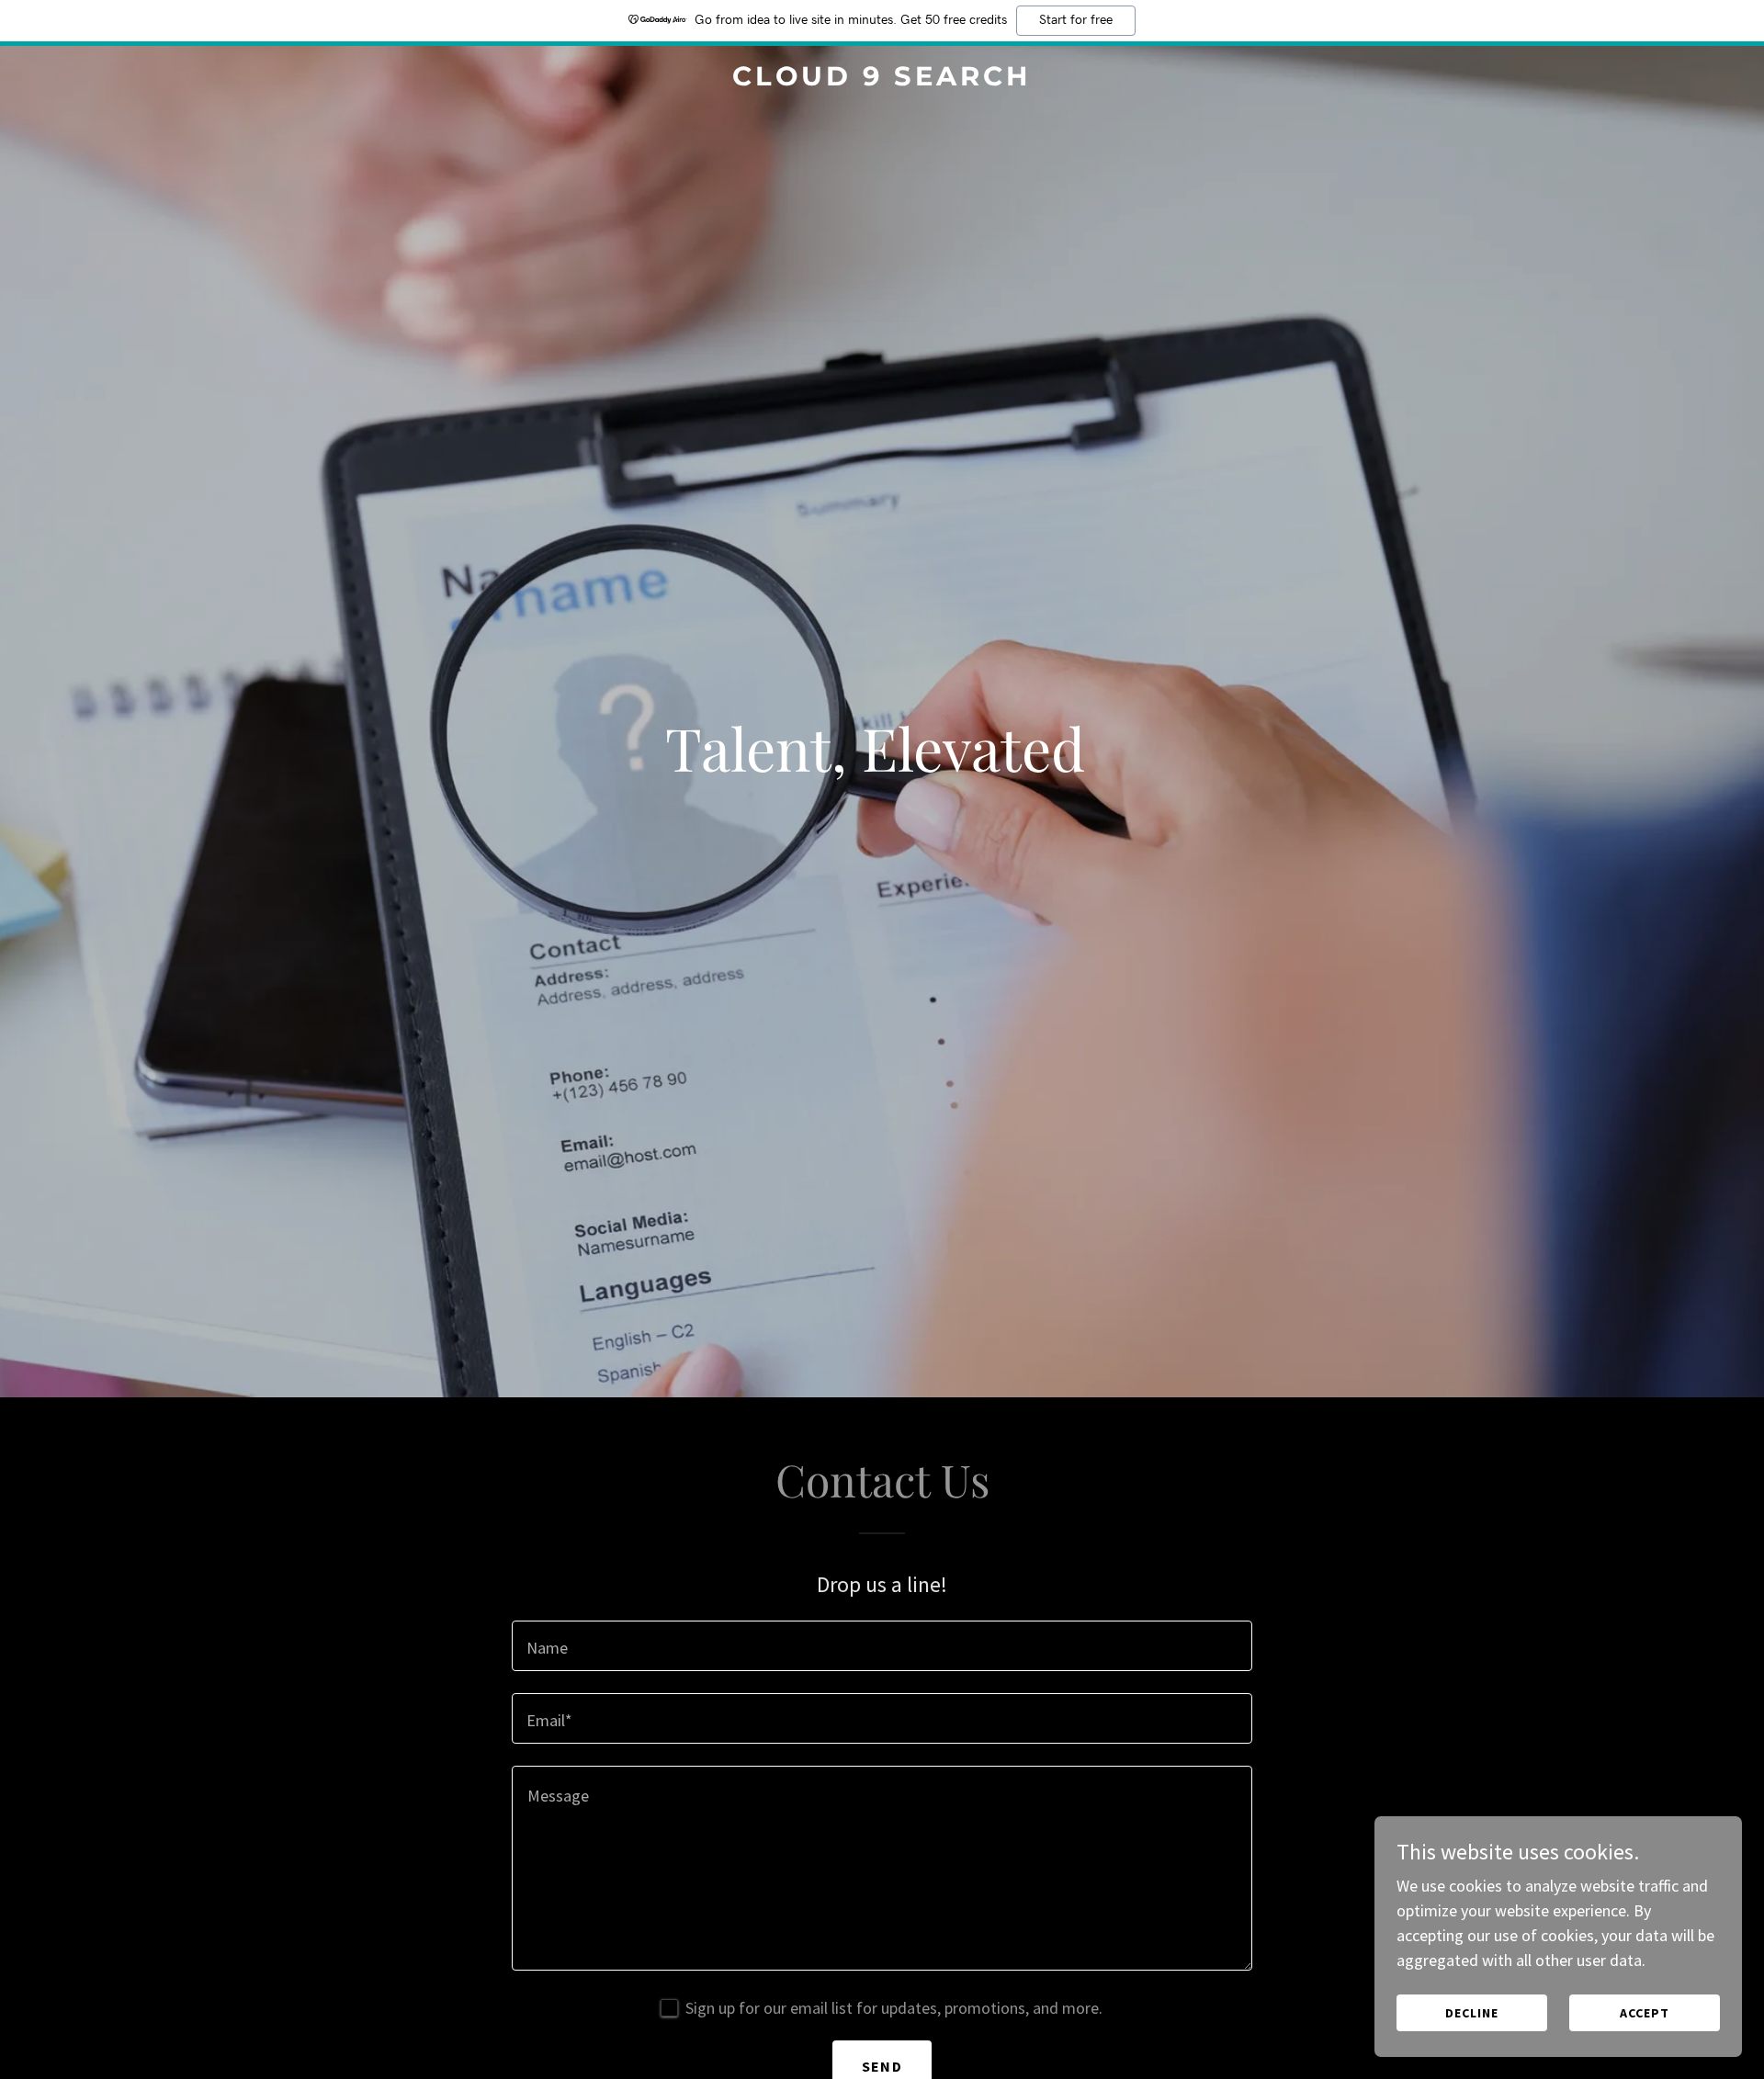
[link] (882, 79)
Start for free (1076, 20)
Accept (1645, 2013)
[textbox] (882, 1646)
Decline (1472, 2013)
